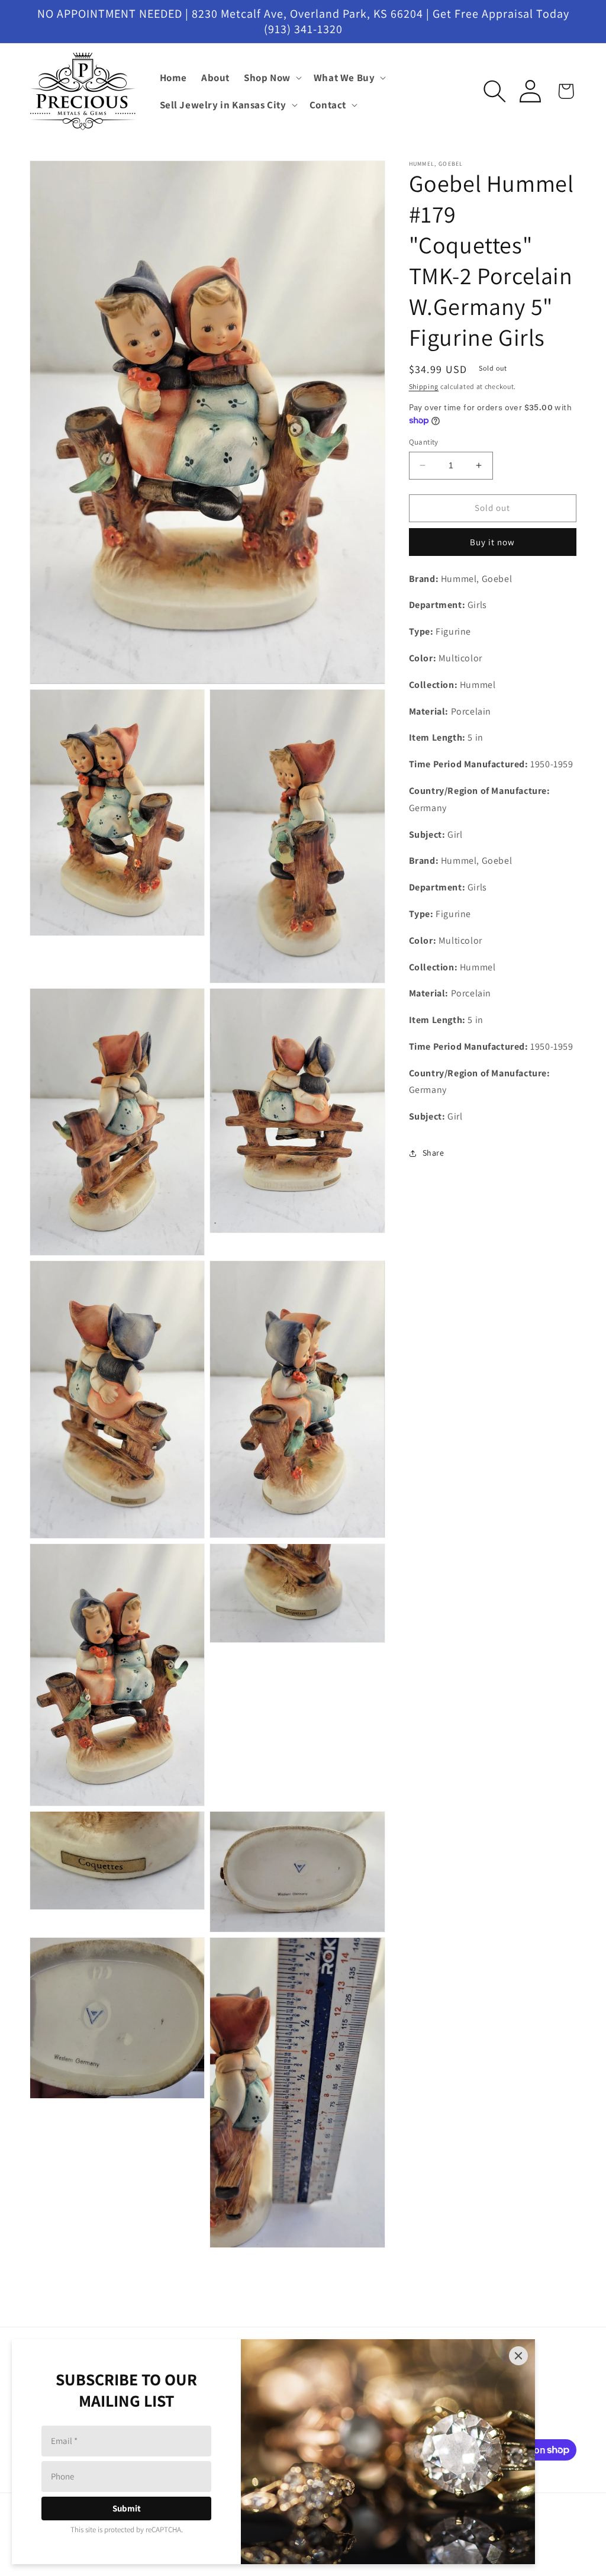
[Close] (518, 2356)
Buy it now (492, 542)
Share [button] (433, 1153)
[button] (272, 78)
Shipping (424, 386)
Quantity (424, 442)
